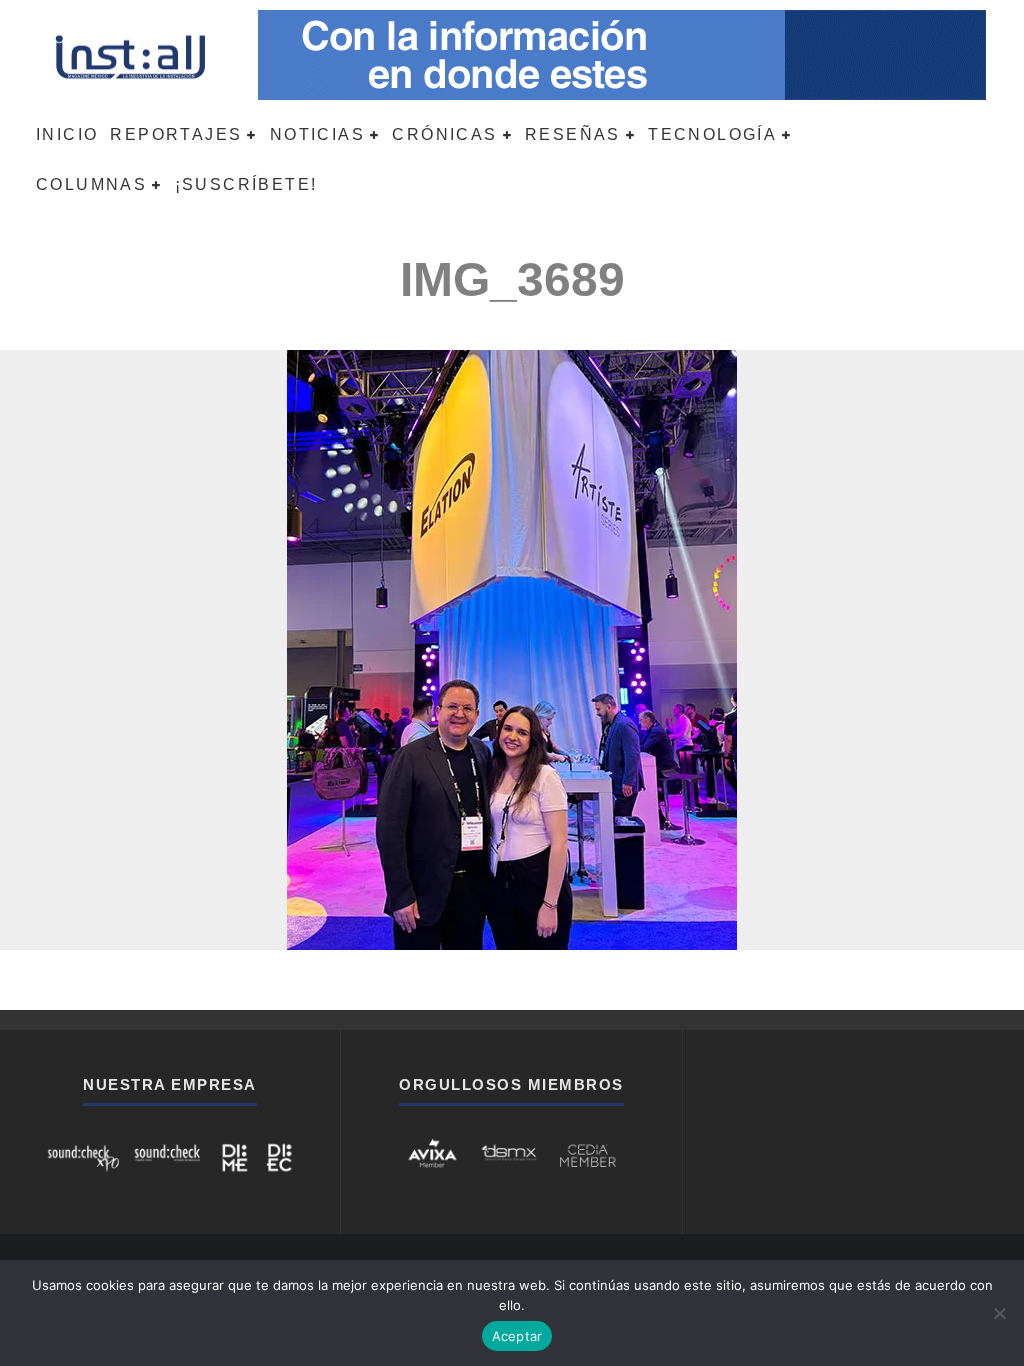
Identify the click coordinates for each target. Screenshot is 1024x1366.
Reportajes (176, 134)
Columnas (91, 184)
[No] (999, 1313)
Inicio (67, 134)
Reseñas (573, 134)
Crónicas (444, 134)
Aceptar (517, 1336)
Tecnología (712, 134)
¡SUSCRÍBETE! (246, 184)
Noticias (317, 134)
